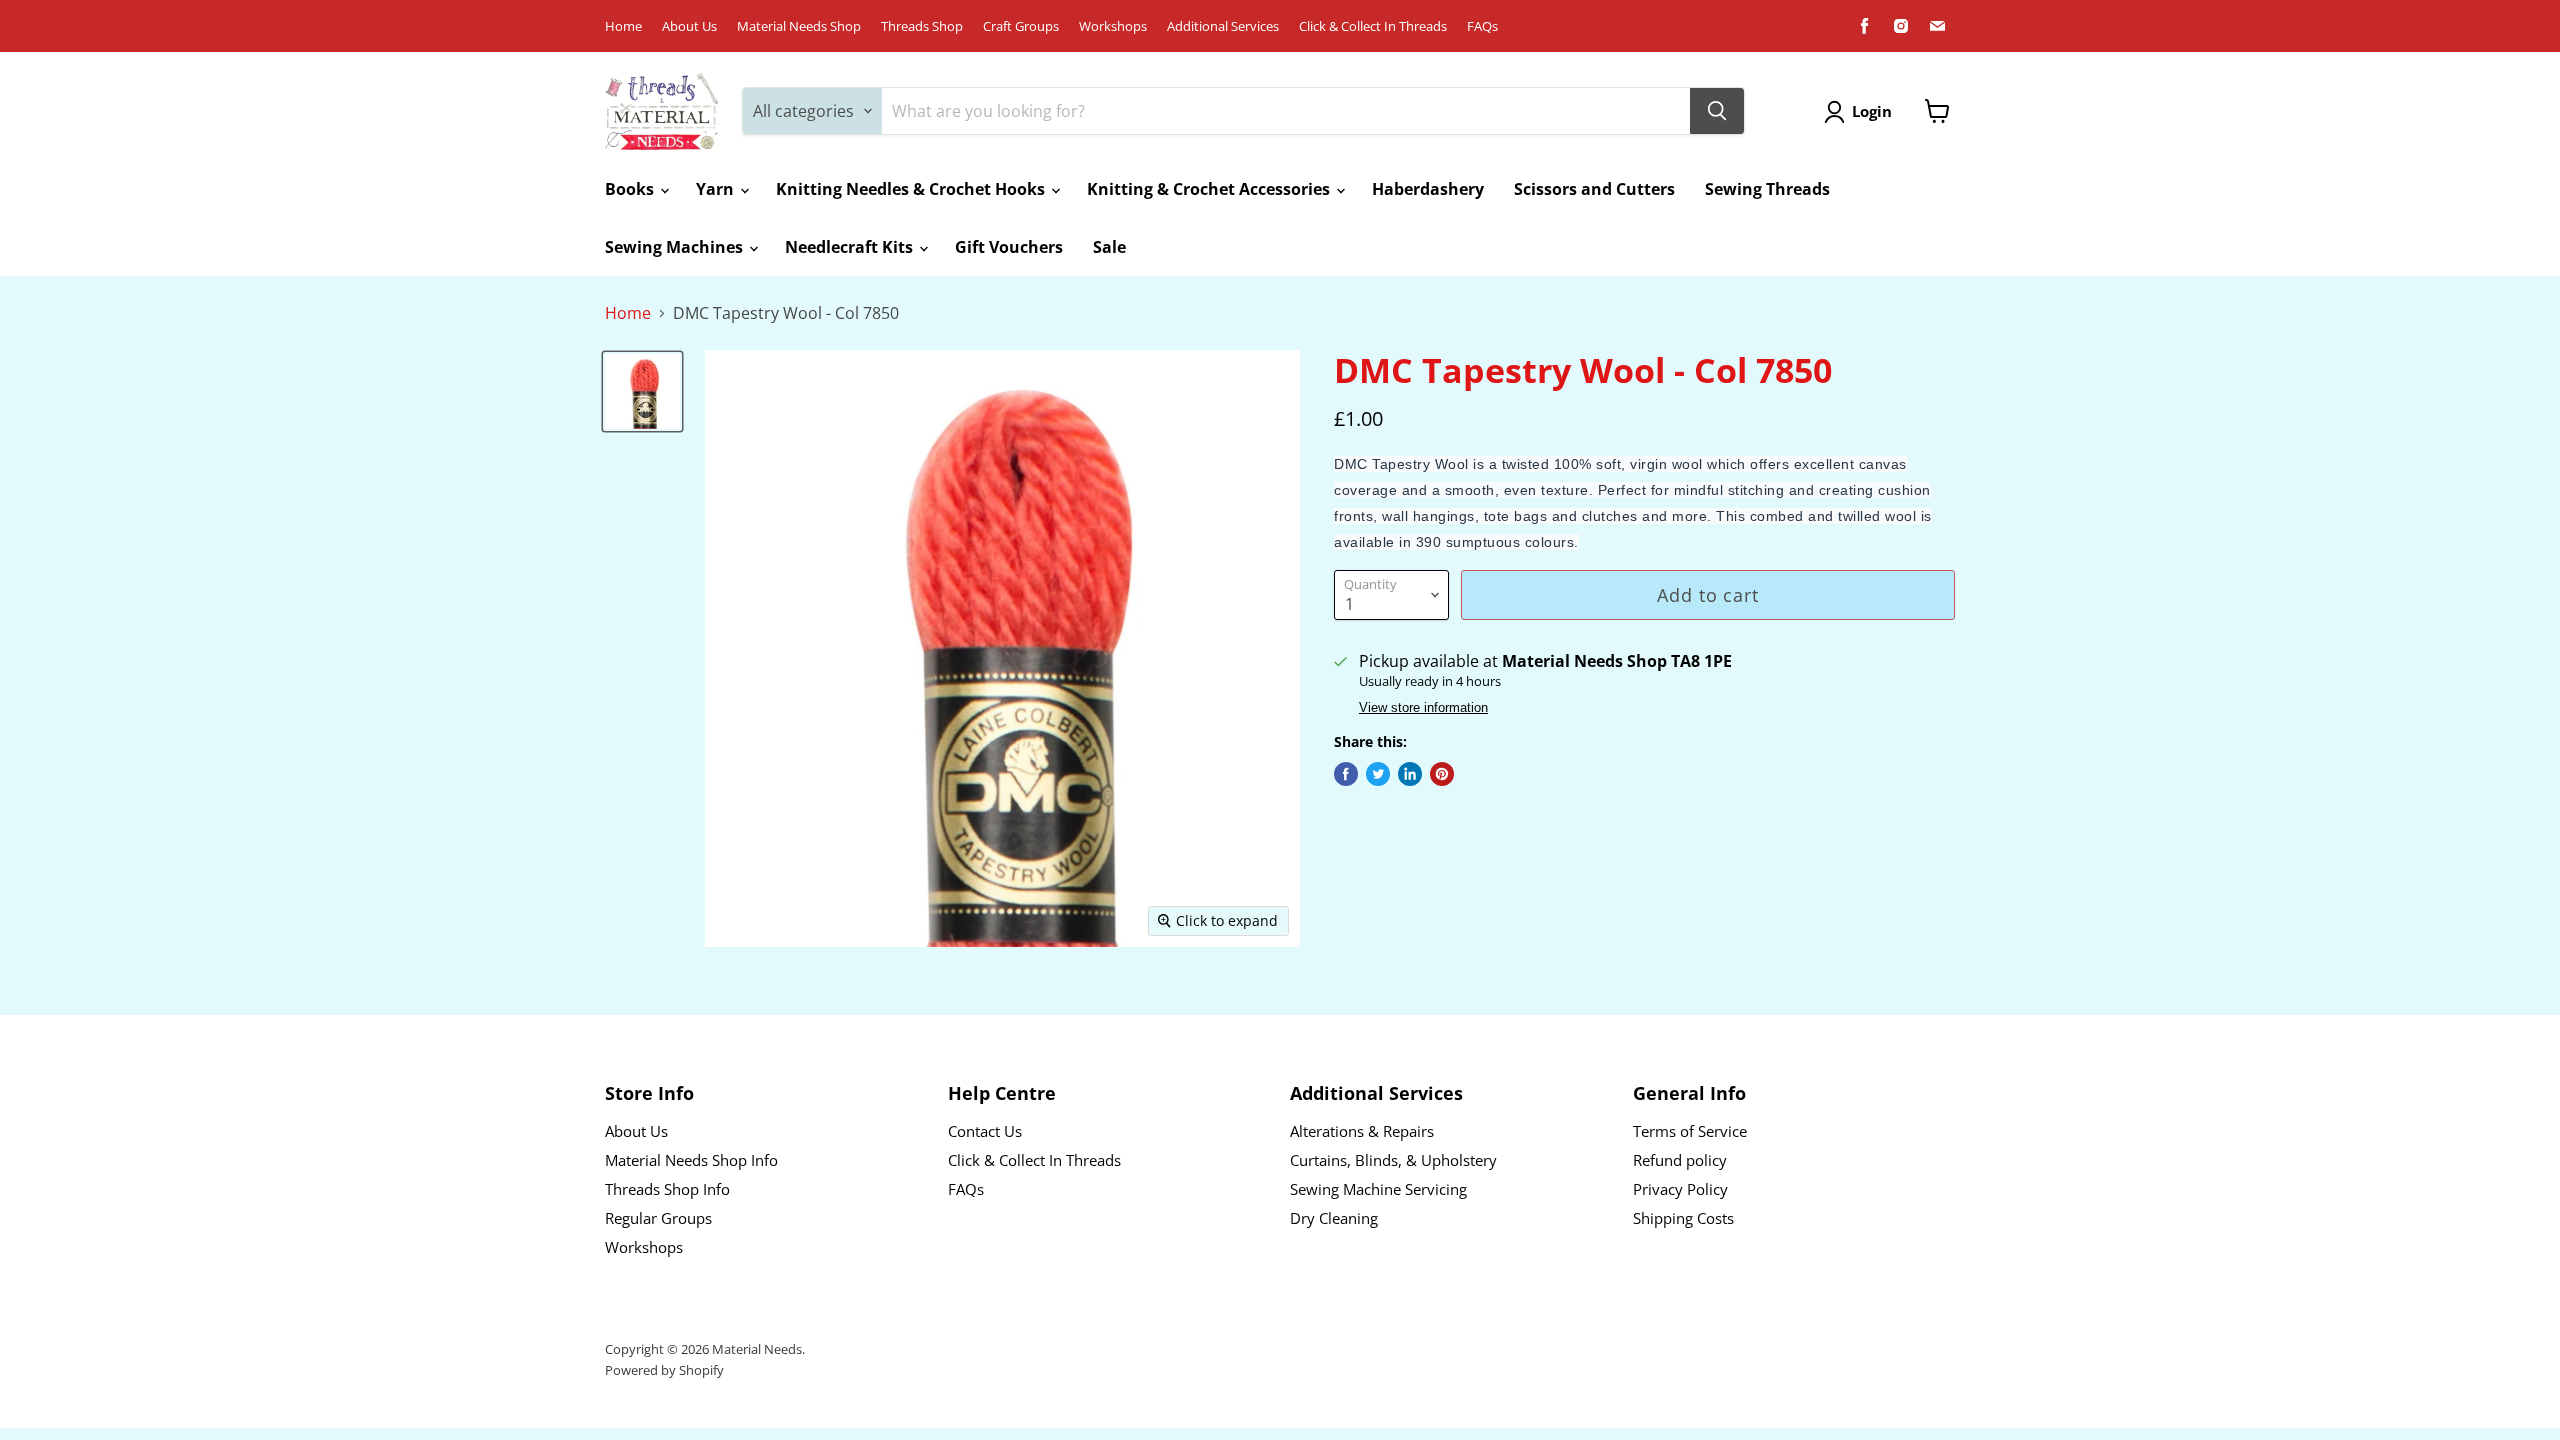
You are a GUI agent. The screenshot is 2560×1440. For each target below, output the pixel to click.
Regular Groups (658, 1218)
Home (623, 26)
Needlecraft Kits (851, 247)
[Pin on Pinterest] (1442, 774)
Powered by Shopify (664, 1370)
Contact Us (985, 1131)
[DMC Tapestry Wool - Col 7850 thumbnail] (642, 391)
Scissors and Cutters (1594, 189)
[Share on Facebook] (1346, 774)
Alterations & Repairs (1362, 1131)
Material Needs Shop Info (691, 1160)
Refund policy (1680, 1160)
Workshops (1113, 26)
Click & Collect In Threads (1373, 26)
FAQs (1482, 26)
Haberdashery (1428, 189)
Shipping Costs (1683, 1218)
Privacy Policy (1680, 1189)
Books (631, 189)
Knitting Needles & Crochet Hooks (912, 189)
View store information (1423, 708)
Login (1872, 111)
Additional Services (1223, 26)
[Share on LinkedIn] (1410, 774)
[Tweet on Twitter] (1378, 774)
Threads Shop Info (667, 1189)
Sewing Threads (1767, 189)
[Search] (1717, 111)
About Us (689, 26)
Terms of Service (1690, 1131)
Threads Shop (922, 26)
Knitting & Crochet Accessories (1210, 189)
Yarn (717, 189)
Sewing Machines (676, 247)
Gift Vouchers (1009, 247)
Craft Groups (1021, 26)
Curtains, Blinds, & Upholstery (1393, 1160)
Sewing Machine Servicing (1378, 1189)
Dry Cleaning (1334, 1218)
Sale (1109, 247)
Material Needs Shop (799, 26)
